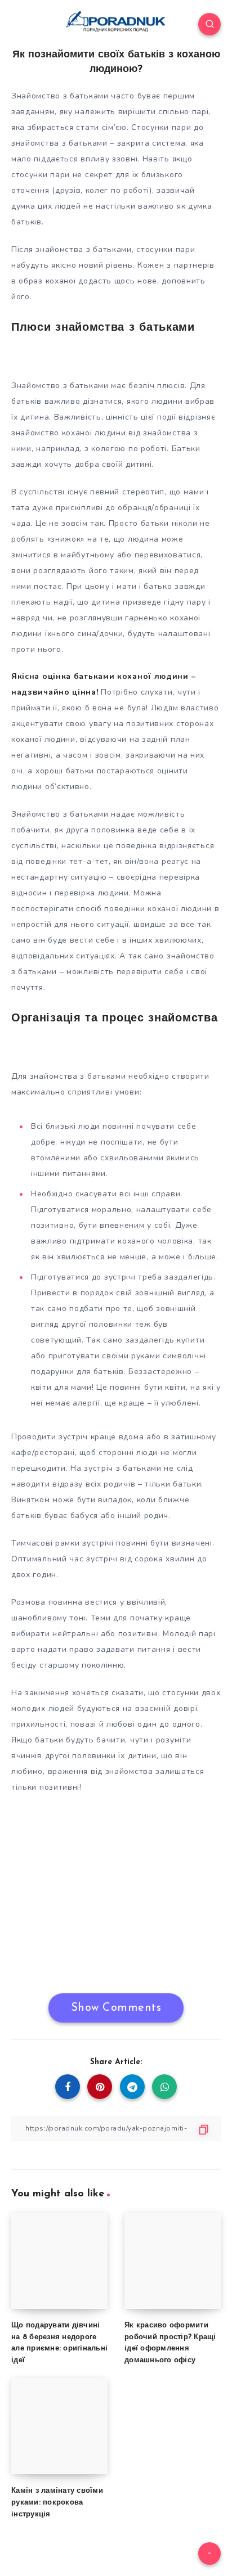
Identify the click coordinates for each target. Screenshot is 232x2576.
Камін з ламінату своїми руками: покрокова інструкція (57, 2503)
